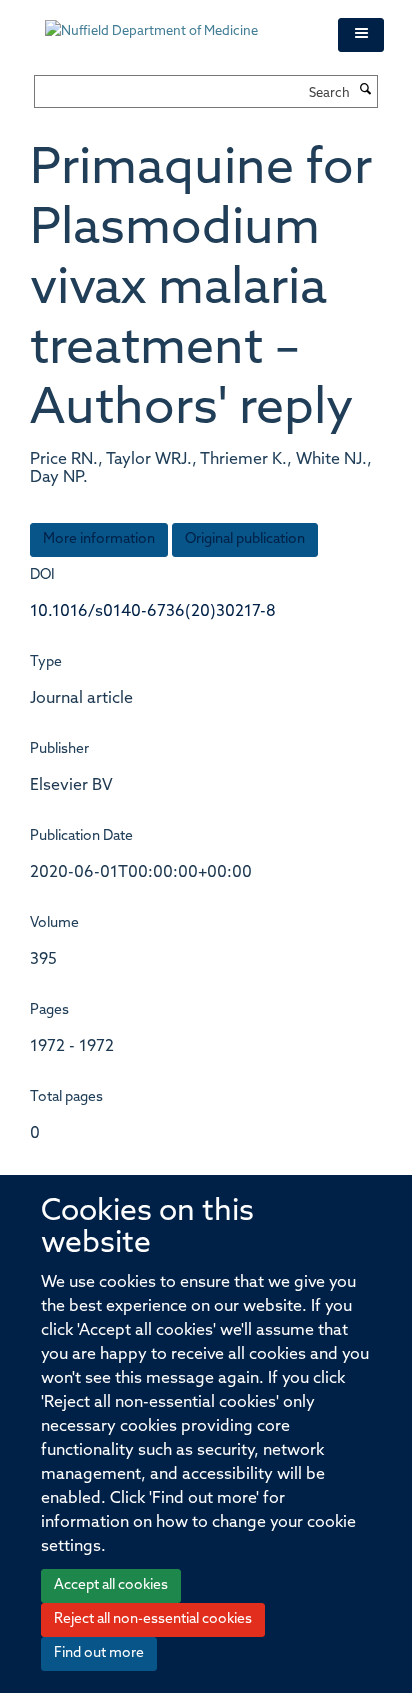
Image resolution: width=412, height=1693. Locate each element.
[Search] (366, 91)
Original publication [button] (245, 539)
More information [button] (99, 539)
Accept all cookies (111, 1585)
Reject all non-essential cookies (153, 1619)
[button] (361, 35)
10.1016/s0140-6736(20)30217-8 (153, 612)
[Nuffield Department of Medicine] (176, 22)
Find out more (99, 1653)
